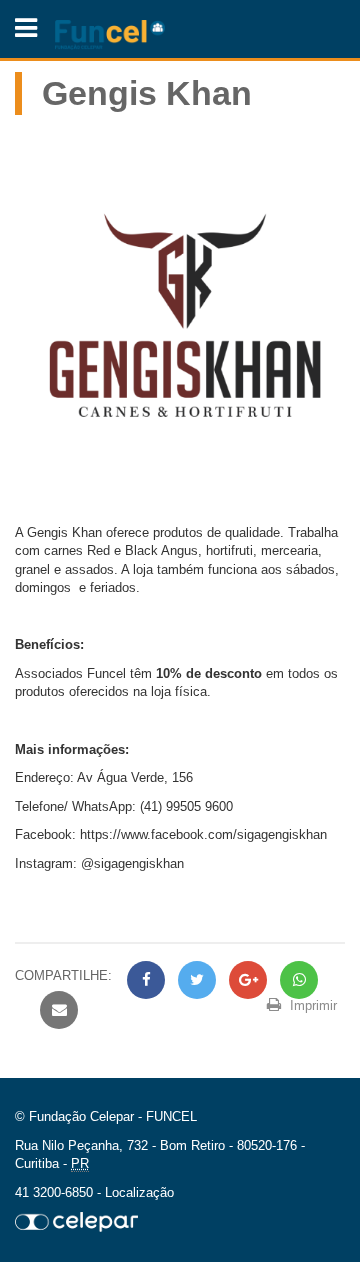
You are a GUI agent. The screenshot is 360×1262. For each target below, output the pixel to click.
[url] (76, 1221)
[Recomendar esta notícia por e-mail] (56, 1010)
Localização (139, 1192)
